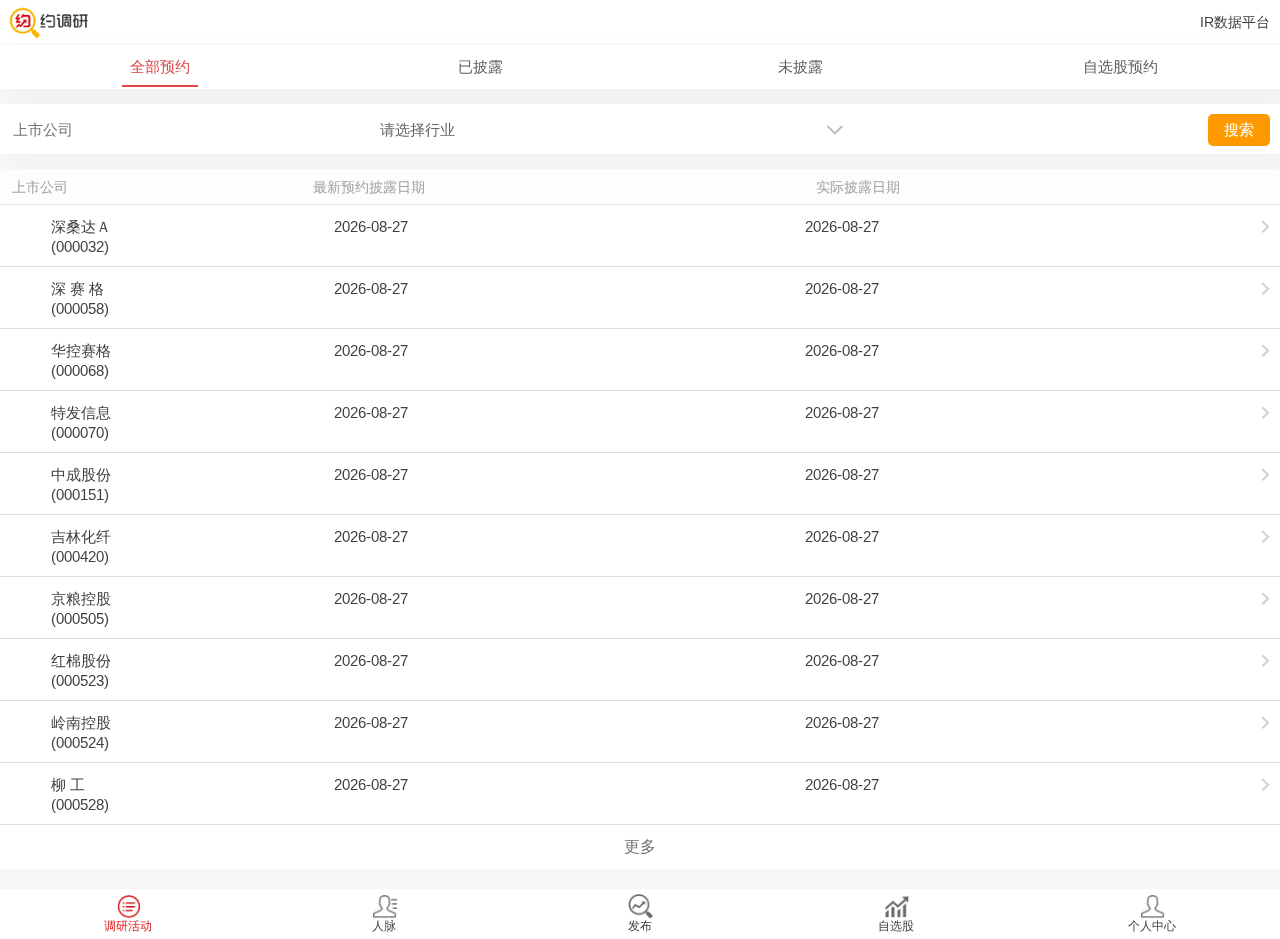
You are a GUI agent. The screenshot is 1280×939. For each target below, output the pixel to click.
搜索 (1239, 129)
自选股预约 (1120, 66)
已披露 (480, 66)
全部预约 (160, 66)
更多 (640, 846)
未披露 (800, 66)
